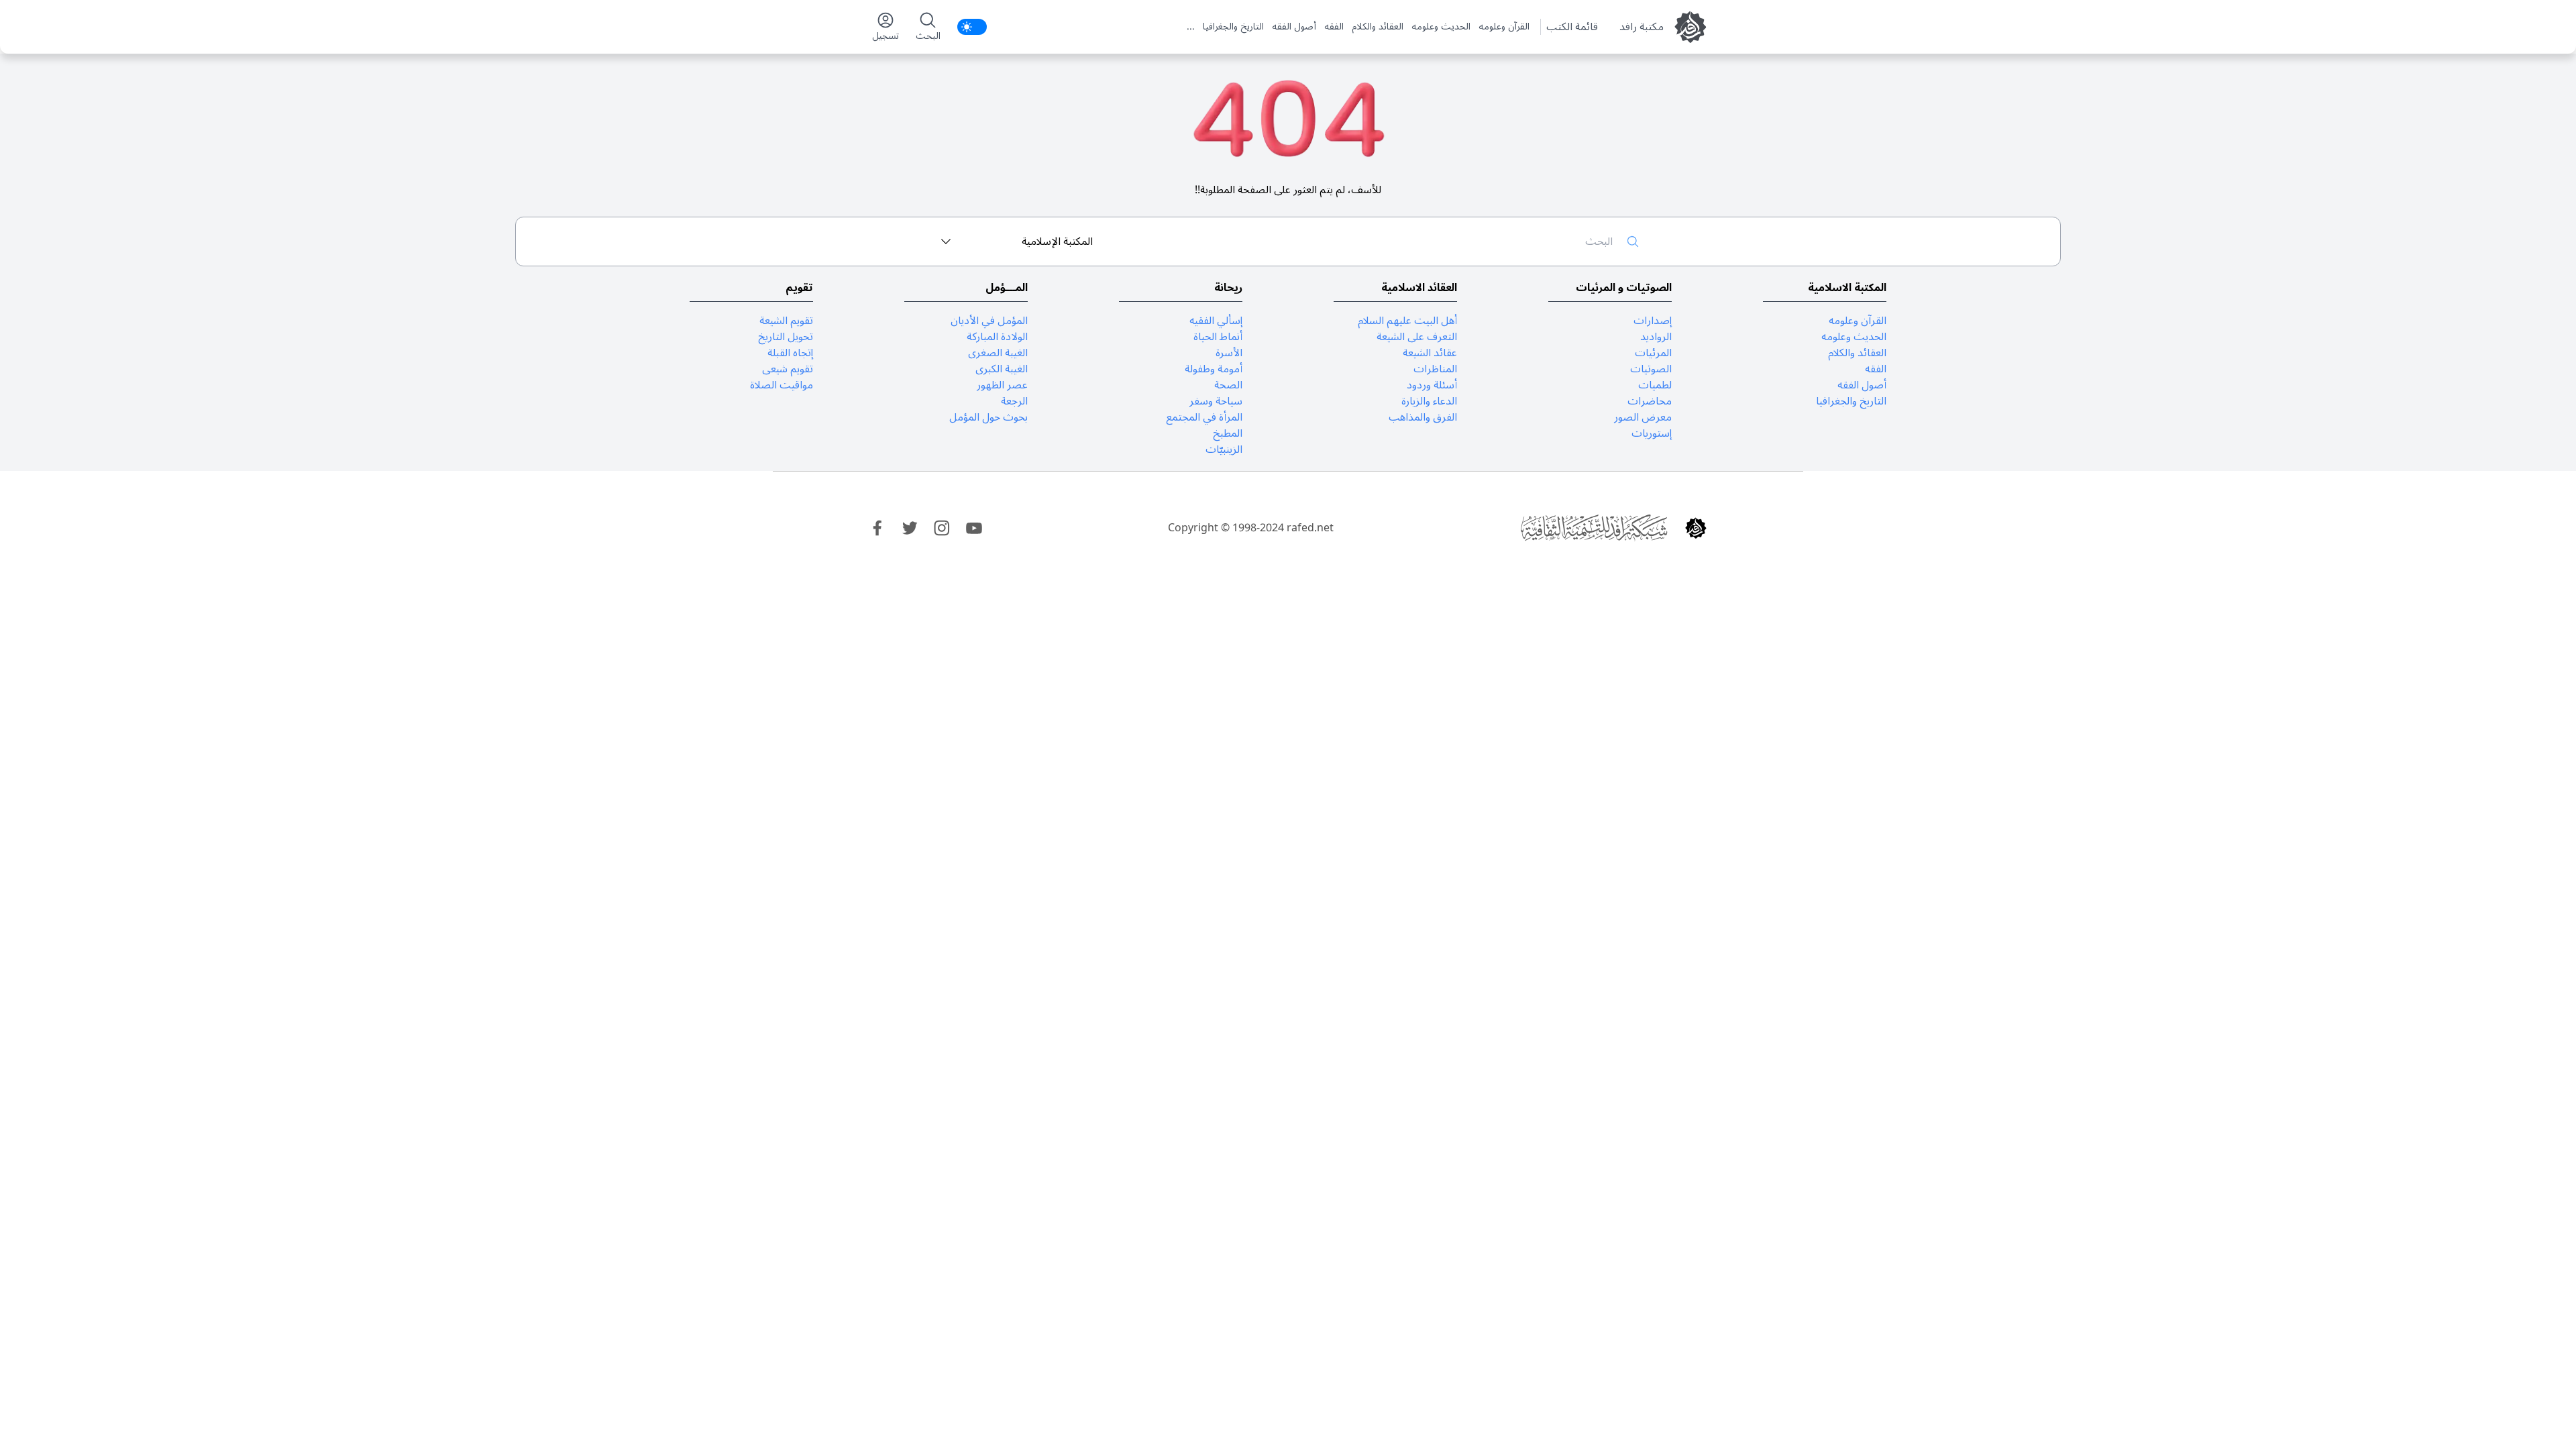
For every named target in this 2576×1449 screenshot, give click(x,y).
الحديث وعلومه (1441, 27)
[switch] (972, 27)
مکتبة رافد (1642, 27)
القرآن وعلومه (1504, 27)
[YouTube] (974, 528)
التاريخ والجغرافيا (1233, 27)
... (1191, 27)
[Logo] (1696, 528)
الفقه (1334, 27)
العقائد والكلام (1378, 27)
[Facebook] (877, 528)
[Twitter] (910, 528)
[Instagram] (942, 528)
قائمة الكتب (1572, 27)
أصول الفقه (1294, 27)
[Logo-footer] (1594, 528)
